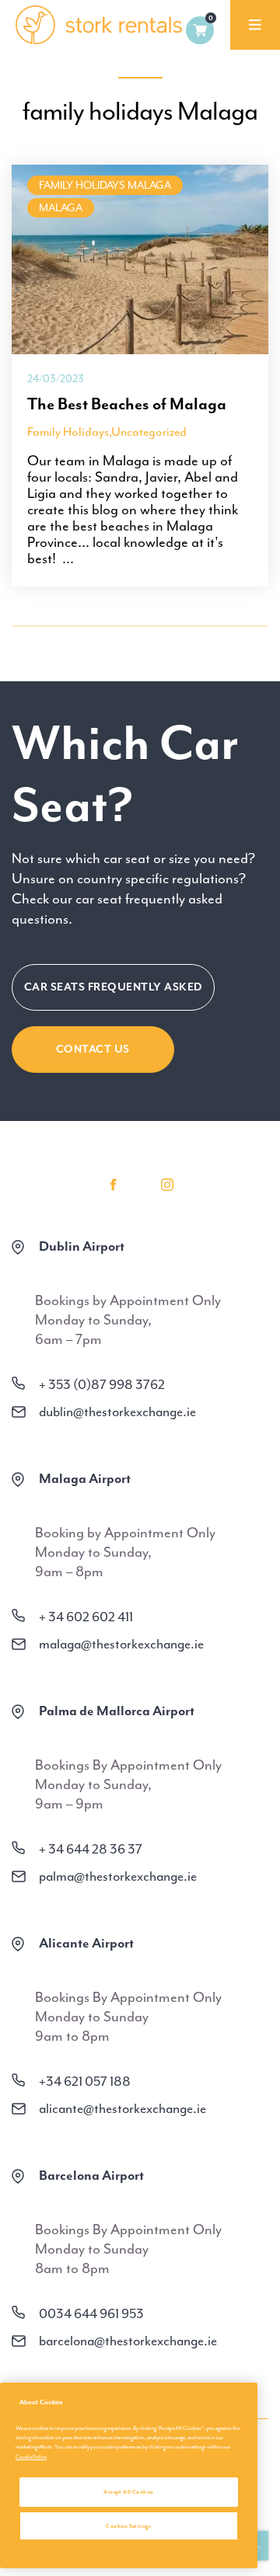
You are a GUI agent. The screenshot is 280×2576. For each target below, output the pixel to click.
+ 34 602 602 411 (86, 1617)
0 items (200, 30)
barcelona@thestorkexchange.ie (128, 2341)
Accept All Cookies (128, 2492)
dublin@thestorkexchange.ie (117, 1412)
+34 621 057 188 (85, 2081)
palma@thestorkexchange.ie (118, 1876)
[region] (129, 2475)
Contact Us (93, 1049)
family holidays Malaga (105, 185)
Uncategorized (149, 432)
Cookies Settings (129, 2526)
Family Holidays (68, 432)
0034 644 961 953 (91, 2313)
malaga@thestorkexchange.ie (121, 1644)
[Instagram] (167, 1185)
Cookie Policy (31, 2457)
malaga (61, 208)
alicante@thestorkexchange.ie (122, 2108)
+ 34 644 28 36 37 (91, 1849)
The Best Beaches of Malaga (127, 404)
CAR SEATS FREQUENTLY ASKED (113, 987)
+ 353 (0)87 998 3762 (102, 1384)
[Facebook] (113, 1185)
